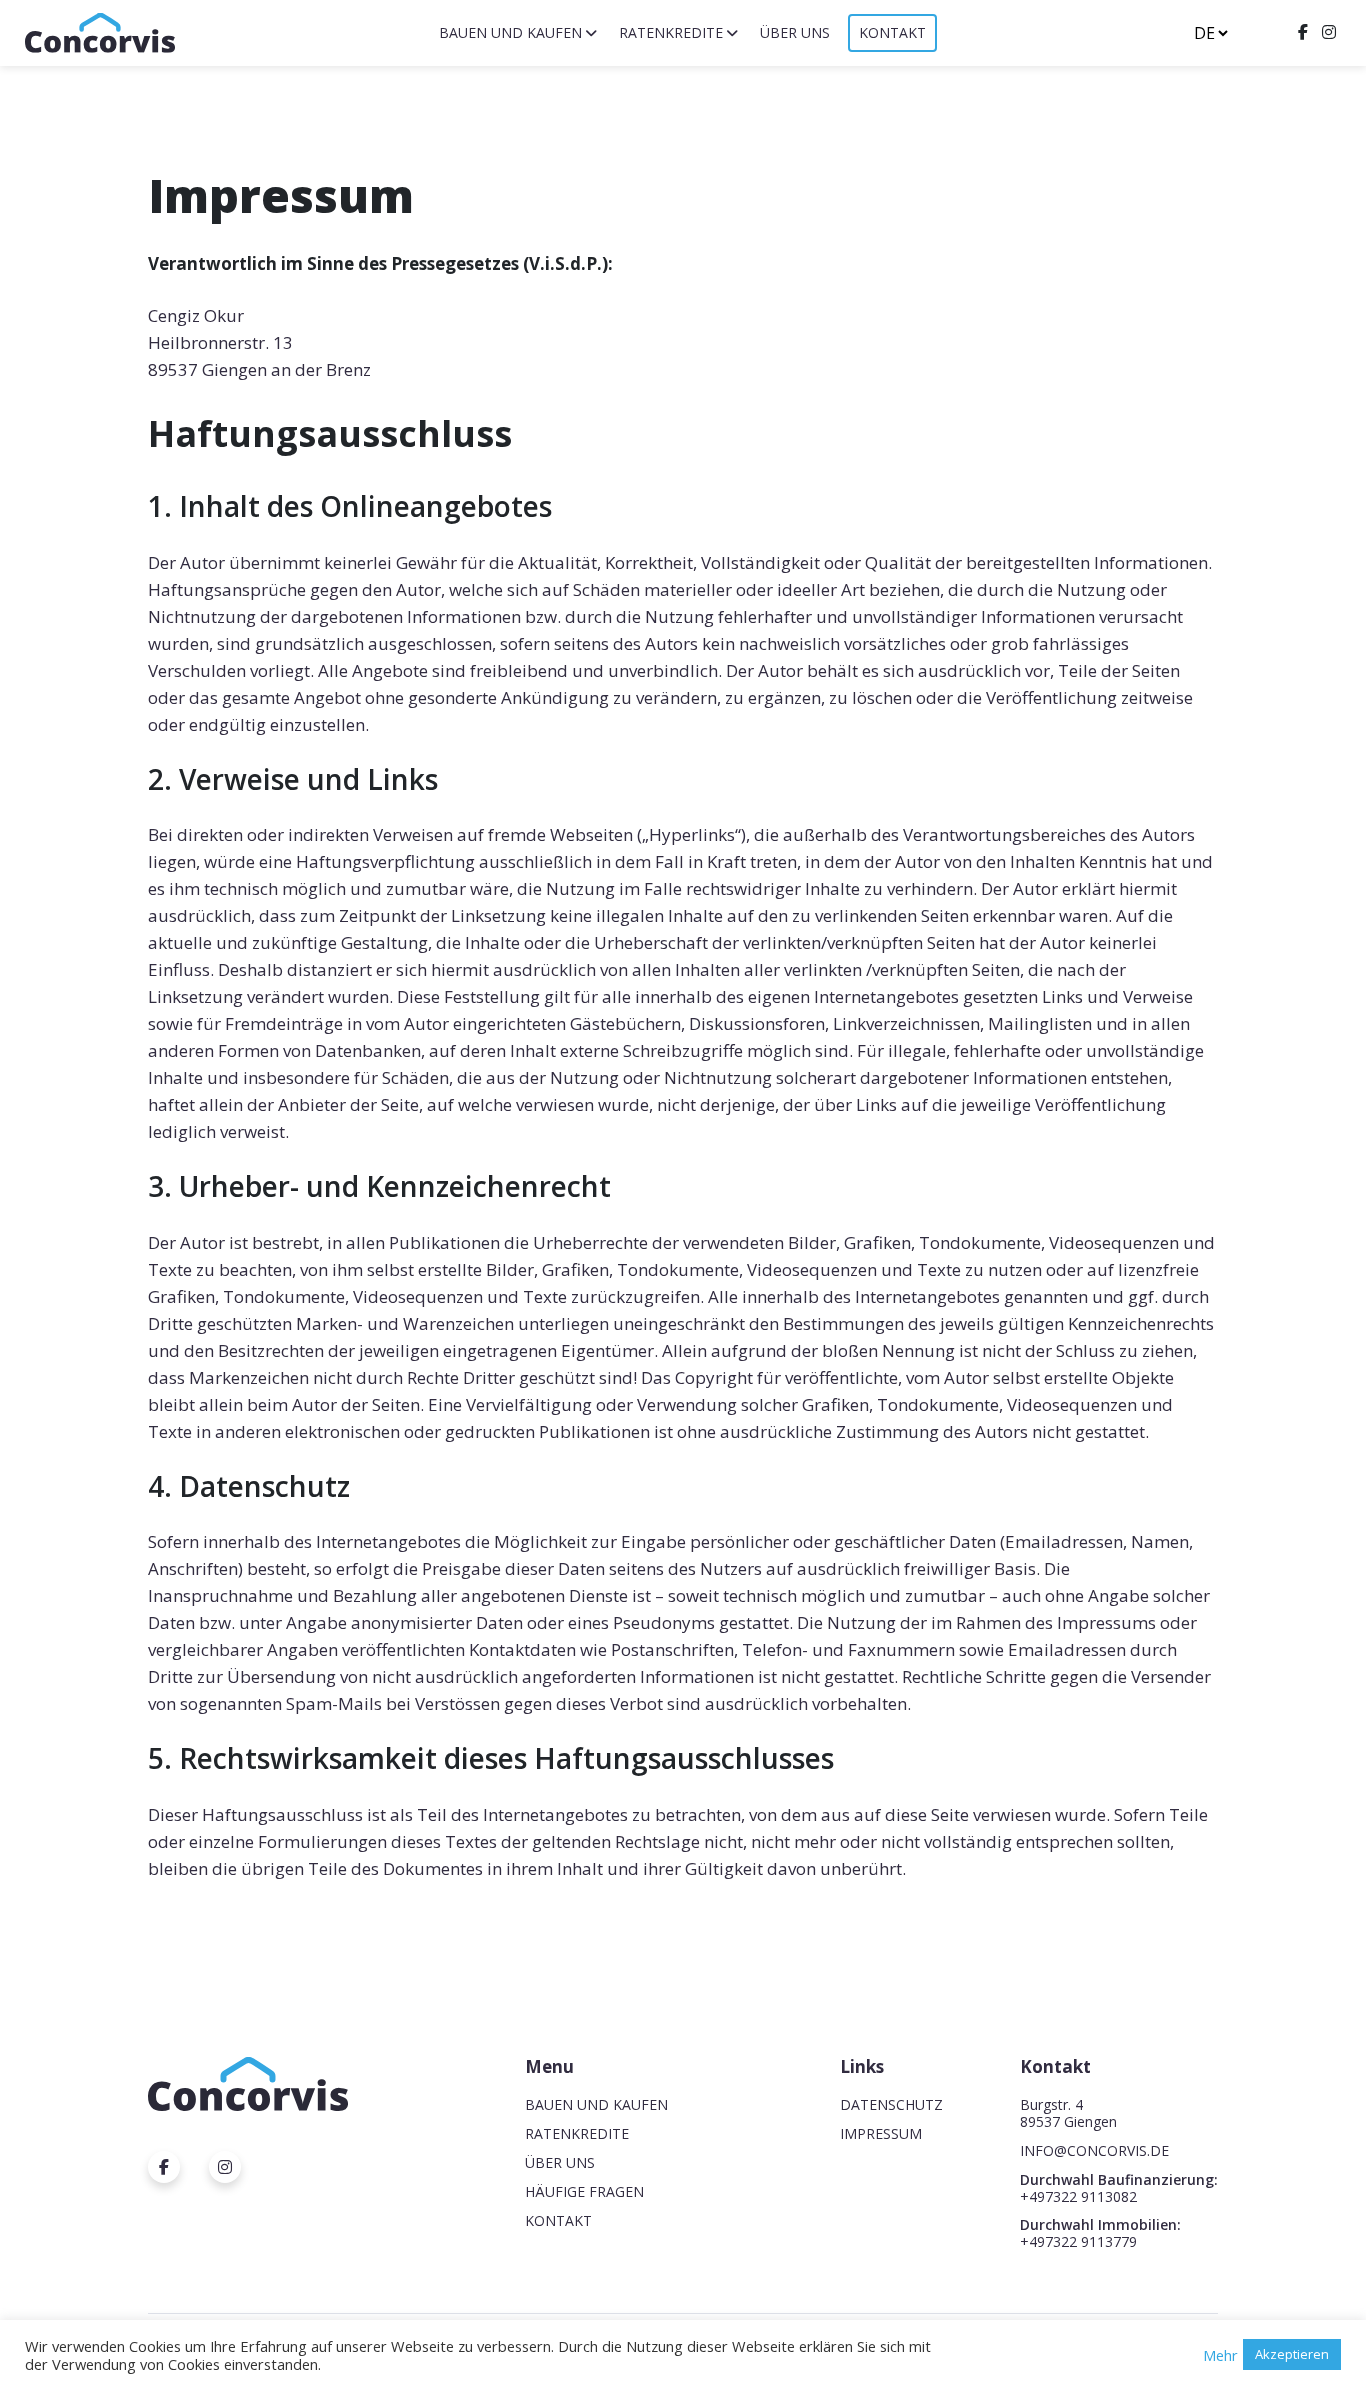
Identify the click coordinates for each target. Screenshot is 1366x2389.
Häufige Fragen (584, 2191)
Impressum (881, 2133)
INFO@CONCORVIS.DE (1094, 2150)
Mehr (1220, 2355)
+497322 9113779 (1078, 2241)
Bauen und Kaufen (510, 32)
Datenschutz (891, 2104)
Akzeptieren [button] (1292, 2354)
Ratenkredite (671, 32)
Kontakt (892, 32)
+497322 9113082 (1078, 2196)
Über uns (795, 32)
